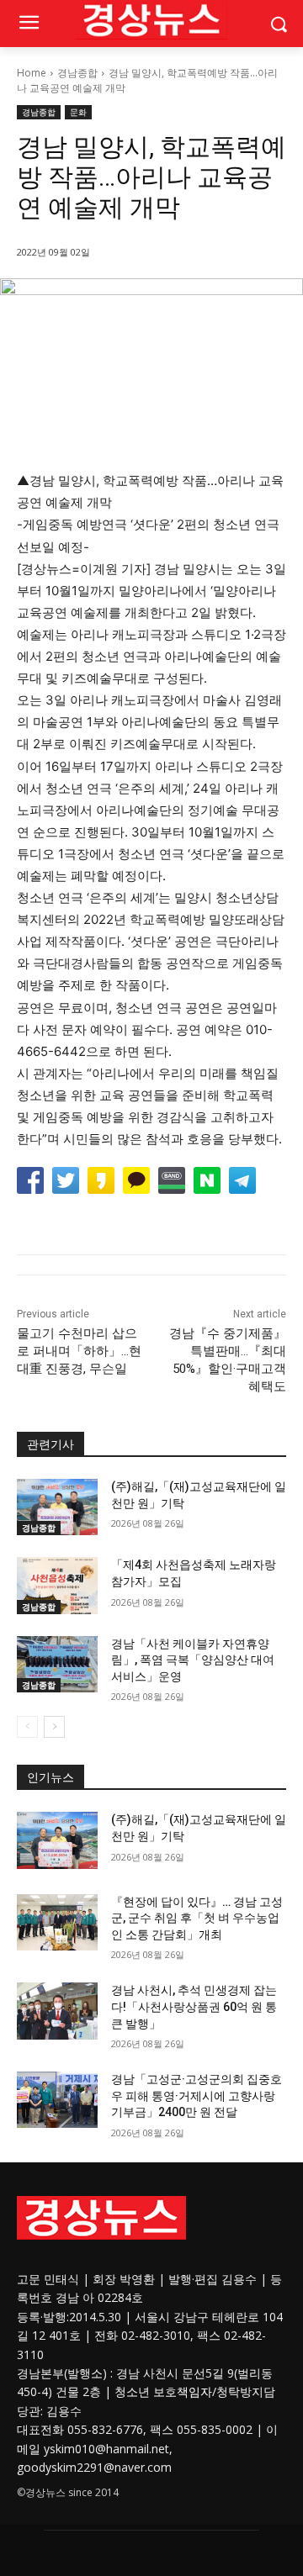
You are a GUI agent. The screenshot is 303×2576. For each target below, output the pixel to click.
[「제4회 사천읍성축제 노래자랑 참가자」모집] (57, 1585)
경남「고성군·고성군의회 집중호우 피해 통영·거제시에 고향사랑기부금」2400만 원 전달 (197, 2096)
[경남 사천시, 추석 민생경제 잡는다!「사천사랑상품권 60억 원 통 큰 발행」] (57, 2011)
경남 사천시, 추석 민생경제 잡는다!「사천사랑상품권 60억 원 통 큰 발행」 (194, 2006)
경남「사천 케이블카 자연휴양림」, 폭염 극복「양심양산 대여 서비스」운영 (193, 1660)
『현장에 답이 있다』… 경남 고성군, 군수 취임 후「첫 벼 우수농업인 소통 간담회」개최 (197, 1918)
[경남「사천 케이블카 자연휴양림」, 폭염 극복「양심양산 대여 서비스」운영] (57, 1664)
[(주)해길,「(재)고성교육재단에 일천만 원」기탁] (57, 1507)
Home (32, 73)
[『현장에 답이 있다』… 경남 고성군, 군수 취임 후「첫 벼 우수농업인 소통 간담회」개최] (57, 1922)
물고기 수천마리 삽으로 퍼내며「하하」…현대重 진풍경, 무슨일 (79, 1351)
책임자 (194, 2391)
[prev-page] (27, 1727)
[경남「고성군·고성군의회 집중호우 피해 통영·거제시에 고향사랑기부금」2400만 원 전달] (57, 2100)
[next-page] (54, 1727)
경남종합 (77, 73)
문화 (78, 112)
